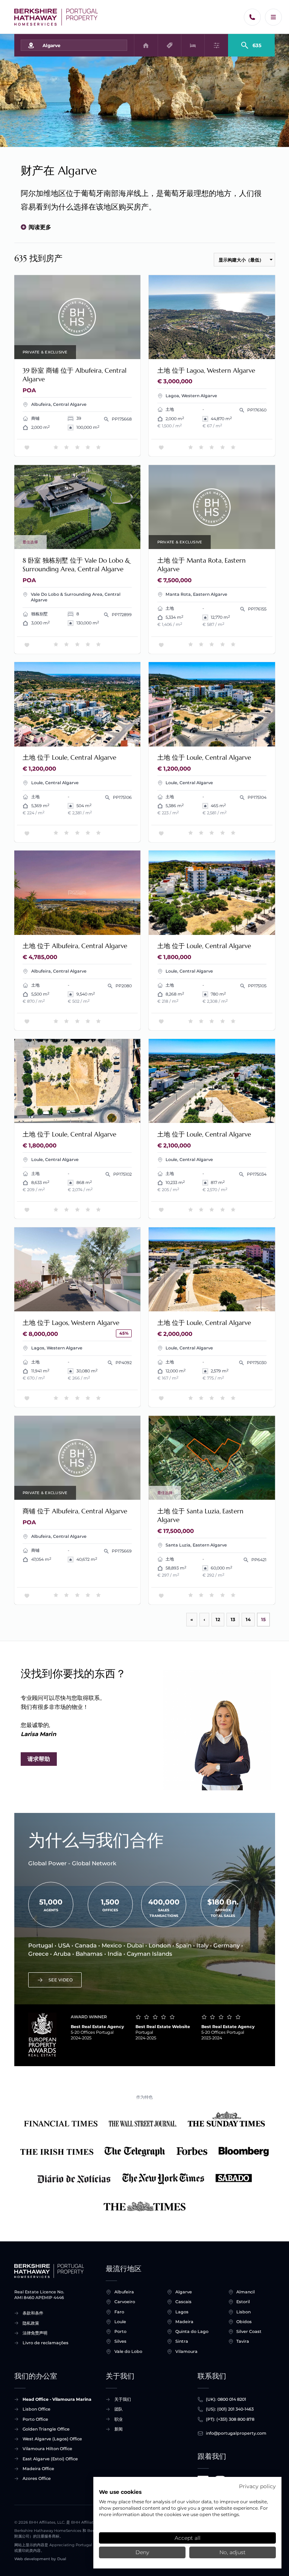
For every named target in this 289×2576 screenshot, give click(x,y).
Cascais (183, 2302)
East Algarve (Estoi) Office (50, 2459)
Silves (120, 2341)
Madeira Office (38, 2469)
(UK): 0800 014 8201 (226, 2399)
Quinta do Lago (192, 2331)
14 (248, 1619)
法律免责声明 (35, 2333)
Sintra (182, 2341)
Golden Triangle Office (46, 2429)
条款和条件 (33, 2313)
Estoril (243, 2302)
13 (233, 1619)
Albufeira (124, 2292)
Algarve (184, 2292)
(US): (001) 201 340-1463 (230, 2409)
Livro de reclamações (46, 2343)
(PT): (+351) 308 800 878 (230, 2419)
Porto (120, 2331)
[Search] (252, 42)
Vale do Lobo (128, 2351)
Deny (142, 2552)
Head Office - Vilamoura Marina (57, 2399)
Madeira (184, 2322)
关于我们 (123, 2399)
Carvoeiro (125, 2302)
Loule (120, 2322)
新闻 (119, 2429)
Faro (119, 2312)
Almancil (246, 2292)
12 (218, 1619)
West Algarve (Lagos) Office (52, 2439)
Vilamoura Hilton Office (47, 2449)
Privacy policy (257, 2486)
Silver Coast (249, 2331)
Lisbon (243, 2312)
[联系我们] (252, 17)
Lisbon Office (37, 2409)
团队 (119, 2409)
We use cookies (120, 2492)
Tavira (243, 2341)
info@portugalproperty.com (236, 2433)
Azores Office (37, 2478)
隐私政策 (31, 2323)
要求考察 (77, 317)
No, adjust (233, 2552)
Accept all (188, 2538)
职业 (119, 2419)
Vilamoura (186, 2351)
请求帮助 (39, 1759)
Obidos (244, 2322)
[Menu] (273, 17)
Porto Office (35, 2419)
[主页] (56, 17)
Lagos (182, 2312)
